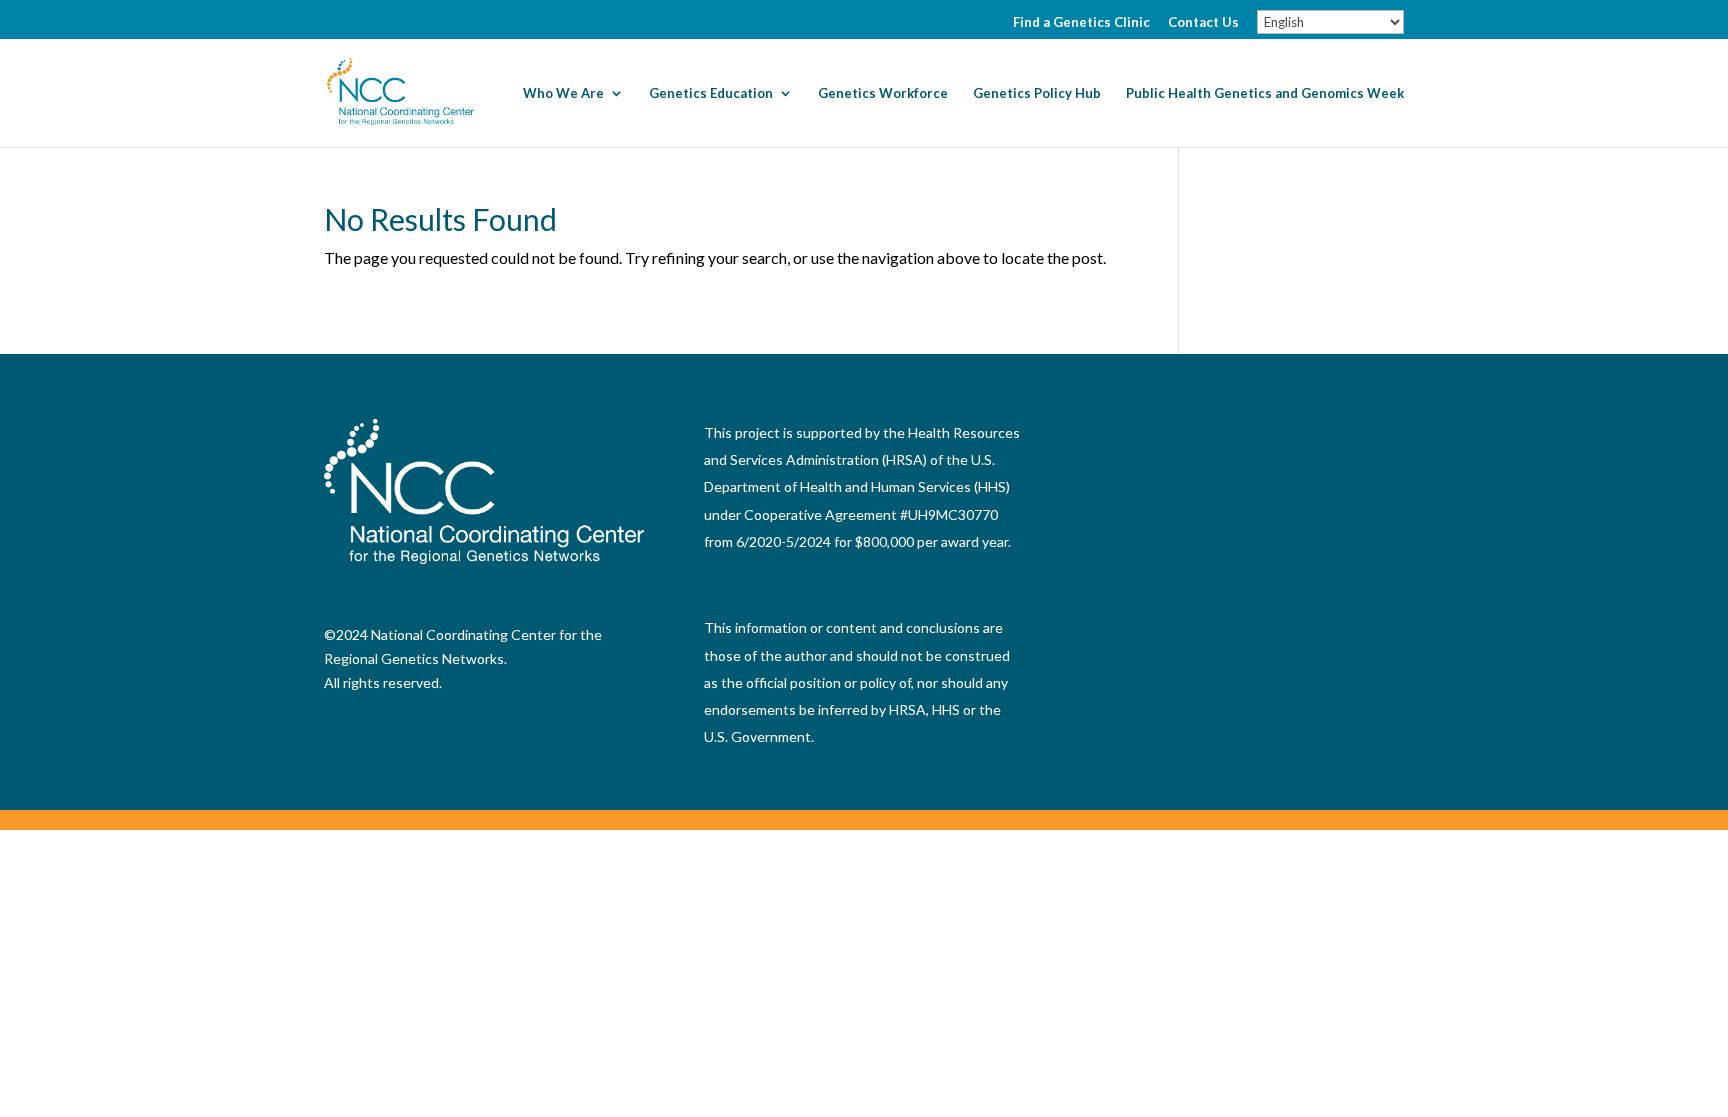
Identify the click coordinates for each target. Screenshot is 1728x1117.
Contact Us (1203, 23)
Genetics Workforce (883, 93)
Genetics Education (711, 93)
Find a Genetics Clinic (1081, 23)
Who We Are (563, 93)
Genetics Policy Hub (1037, 93)
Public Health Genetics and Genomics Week (1265, 93)
